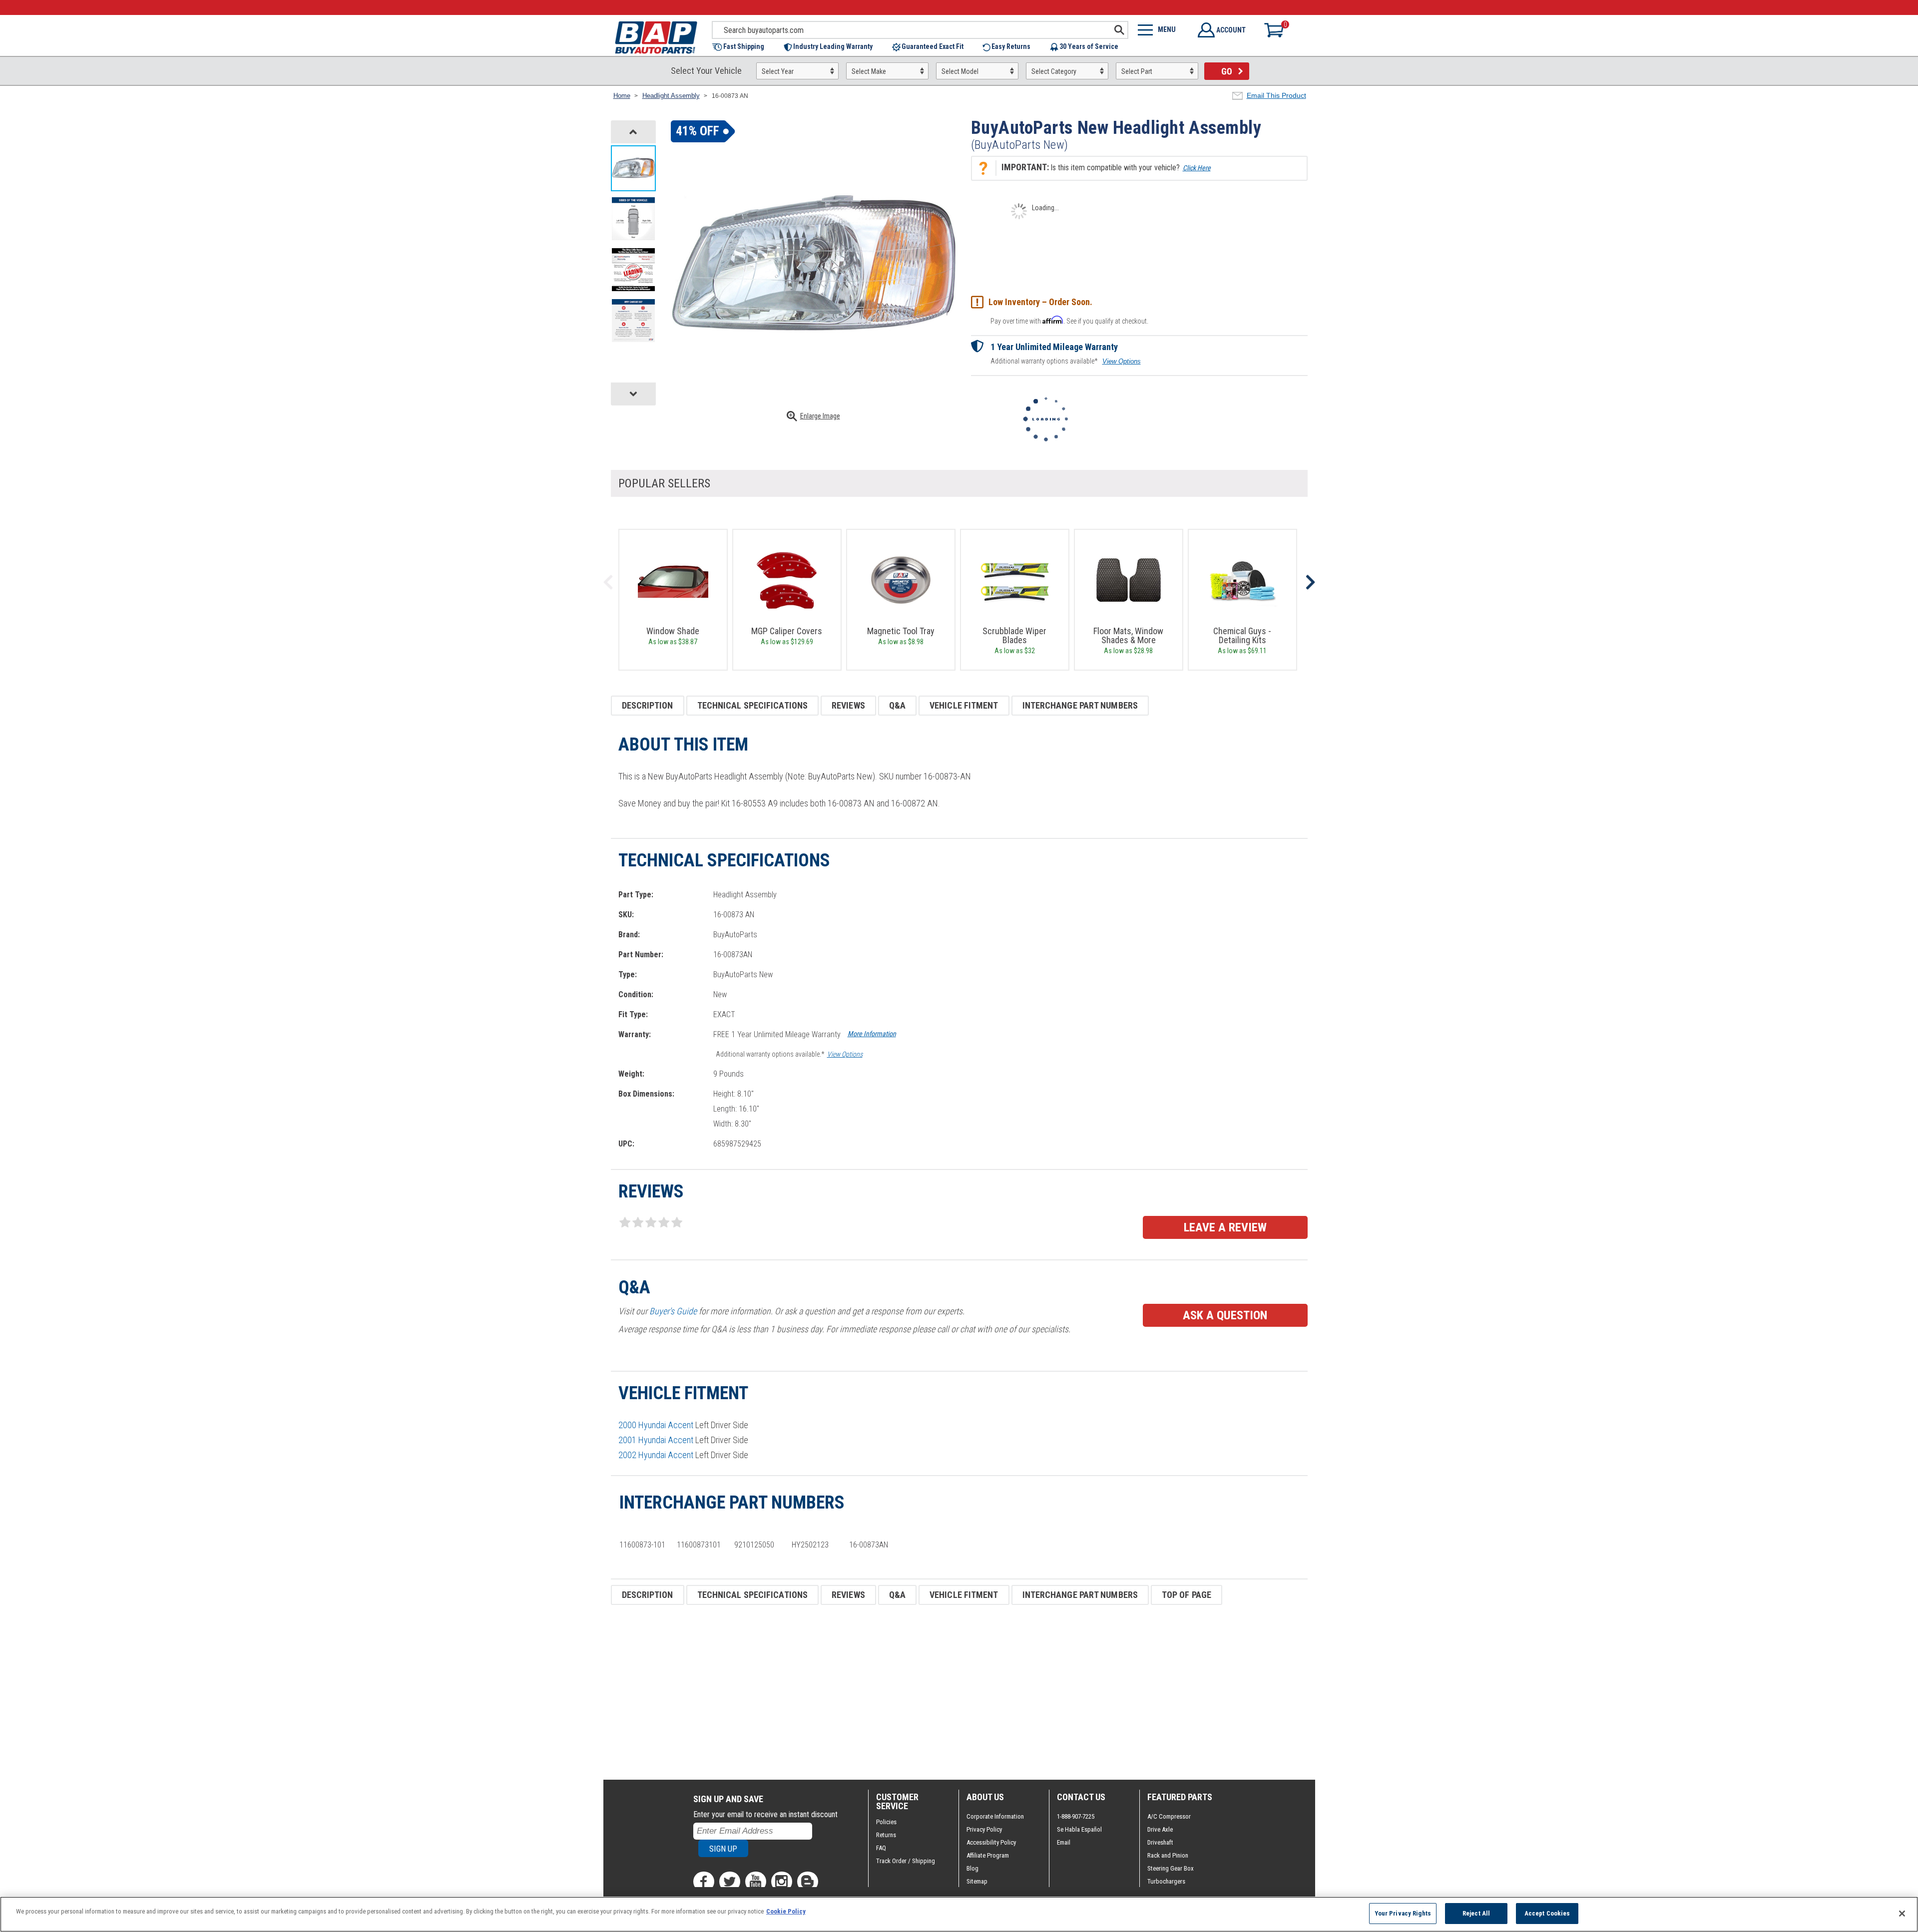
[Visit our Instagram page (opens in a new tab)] (782, 1882)
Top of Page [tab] (1187, 1595)
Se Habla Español (1079, 1829)
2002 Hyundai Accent (656, 1455)
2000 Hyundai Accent (656, 1425)
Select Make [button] (869, 71)
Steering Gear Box (1171, 1868)
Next (1310, 582)
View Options (1122, 361)
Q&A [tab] (897, 705)
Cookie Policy (786, 1911)
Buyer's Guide (673, 1311)
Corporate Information (995, 1816)
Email (1064, 1842)
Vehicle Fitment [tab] (964, 705)
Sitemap (977, 1881)
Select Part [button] (1137, 71)
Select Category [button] (1054, 71)
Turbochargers (1166, 1881)
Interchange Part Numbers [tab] (1080, 705)
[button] (743, 47)
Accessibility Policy (991, 1842)
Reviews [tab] (848, 705)
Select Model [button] (960, 71)
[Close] (1902, 1914)
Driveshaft (1160, 1842)
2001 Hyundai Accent (656, 1440)
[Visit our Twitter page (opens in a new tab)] (730, 1882)
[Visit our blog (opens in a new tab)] (808, 1882)
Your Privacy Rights (1403, 1913)
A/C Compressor (1169, 1816)
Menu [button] (1167, 29)
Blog (972, 1868)
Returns (886, 1835)
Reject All (1476, 1913)
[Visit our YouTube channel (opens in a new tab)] (756, 1882)
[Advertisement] (911, 1692)
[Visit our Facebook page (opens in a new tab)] (704, 1882)
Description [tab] (648, 705)
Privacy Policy (984, 1829)
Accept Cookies (1547, 1913)
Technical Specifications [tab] (752, 705)
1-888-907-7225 (1076, 1816)
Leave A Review (1225, 1227)
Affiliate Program (988, 1855)
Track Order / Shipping (906, 1861)
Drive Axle (1160, 1829)
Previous (608, 582)
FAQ (881, 1848)
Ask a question (1225, 1315)
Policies (886, 1822)
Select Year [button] (778, 71)
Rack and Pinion (1168, 1855)
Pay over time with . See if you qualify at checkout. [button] (1069, 320)
